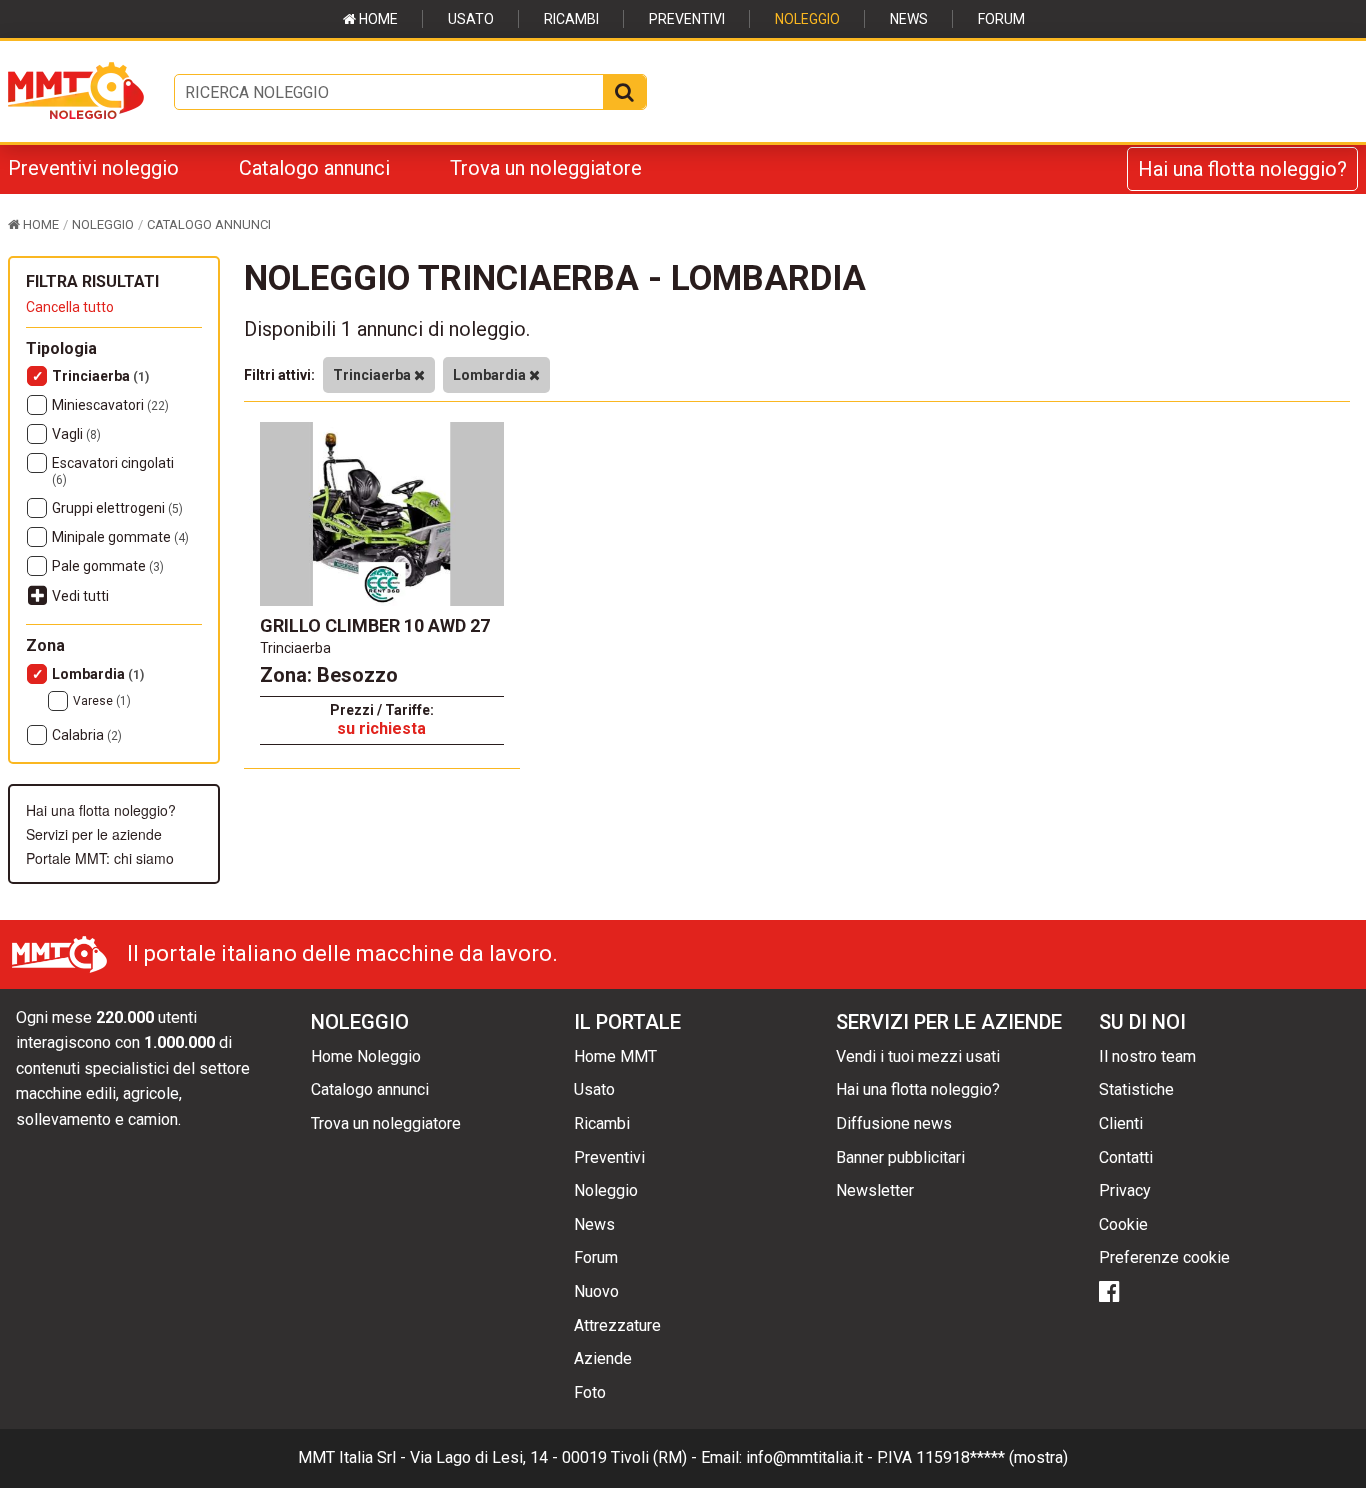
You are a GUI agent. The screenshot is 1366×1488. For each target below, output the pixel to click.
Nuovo (596, 1291)
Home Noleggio (366, 1056)
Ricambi (571, 19)
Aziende (603, 1358)
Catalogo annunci (314, 168)
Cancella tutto (70, 307)
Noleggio (807, 19)
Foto (590, 1392)
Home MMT (615, 1056)
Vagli (76, 434)
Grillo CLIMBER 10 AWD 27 (375, 625)
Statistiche (1136, 1089)
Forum (1001, 19)
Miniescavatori (110, 405)
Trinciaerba (100, 376)
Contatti (1126, 1157)
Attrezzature (617, 1325)
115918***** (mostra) (992, 1457)
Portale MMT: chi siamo (100, 858)
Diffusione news (894, 1123)
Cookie (1123, 1224)
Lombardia (98, 674)
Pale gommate (108, 566)
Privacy (1125, 1190)
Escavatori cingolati (113, 471)
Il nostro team (1147, 1056)
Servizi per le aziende (94, 834)
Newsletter (875, 1190)
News (909, 19)
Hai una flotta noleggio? (1242, 169)
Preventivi (687, 19)
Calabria (87, 735)
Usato (471, 19)
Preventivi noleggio (93, 168)
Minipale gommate (120, 537)
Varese (102, 701)
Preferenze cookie (1164, 1257)
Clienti (1121, 1123)
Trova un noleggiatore (546, 168)
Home (377, 19)
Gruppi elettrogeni (117, 508)
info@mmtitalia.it (804, 1457)
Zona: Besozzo (329, 675)
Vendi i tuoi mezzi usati (918, 1056)
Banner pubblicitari (900, 1157)
